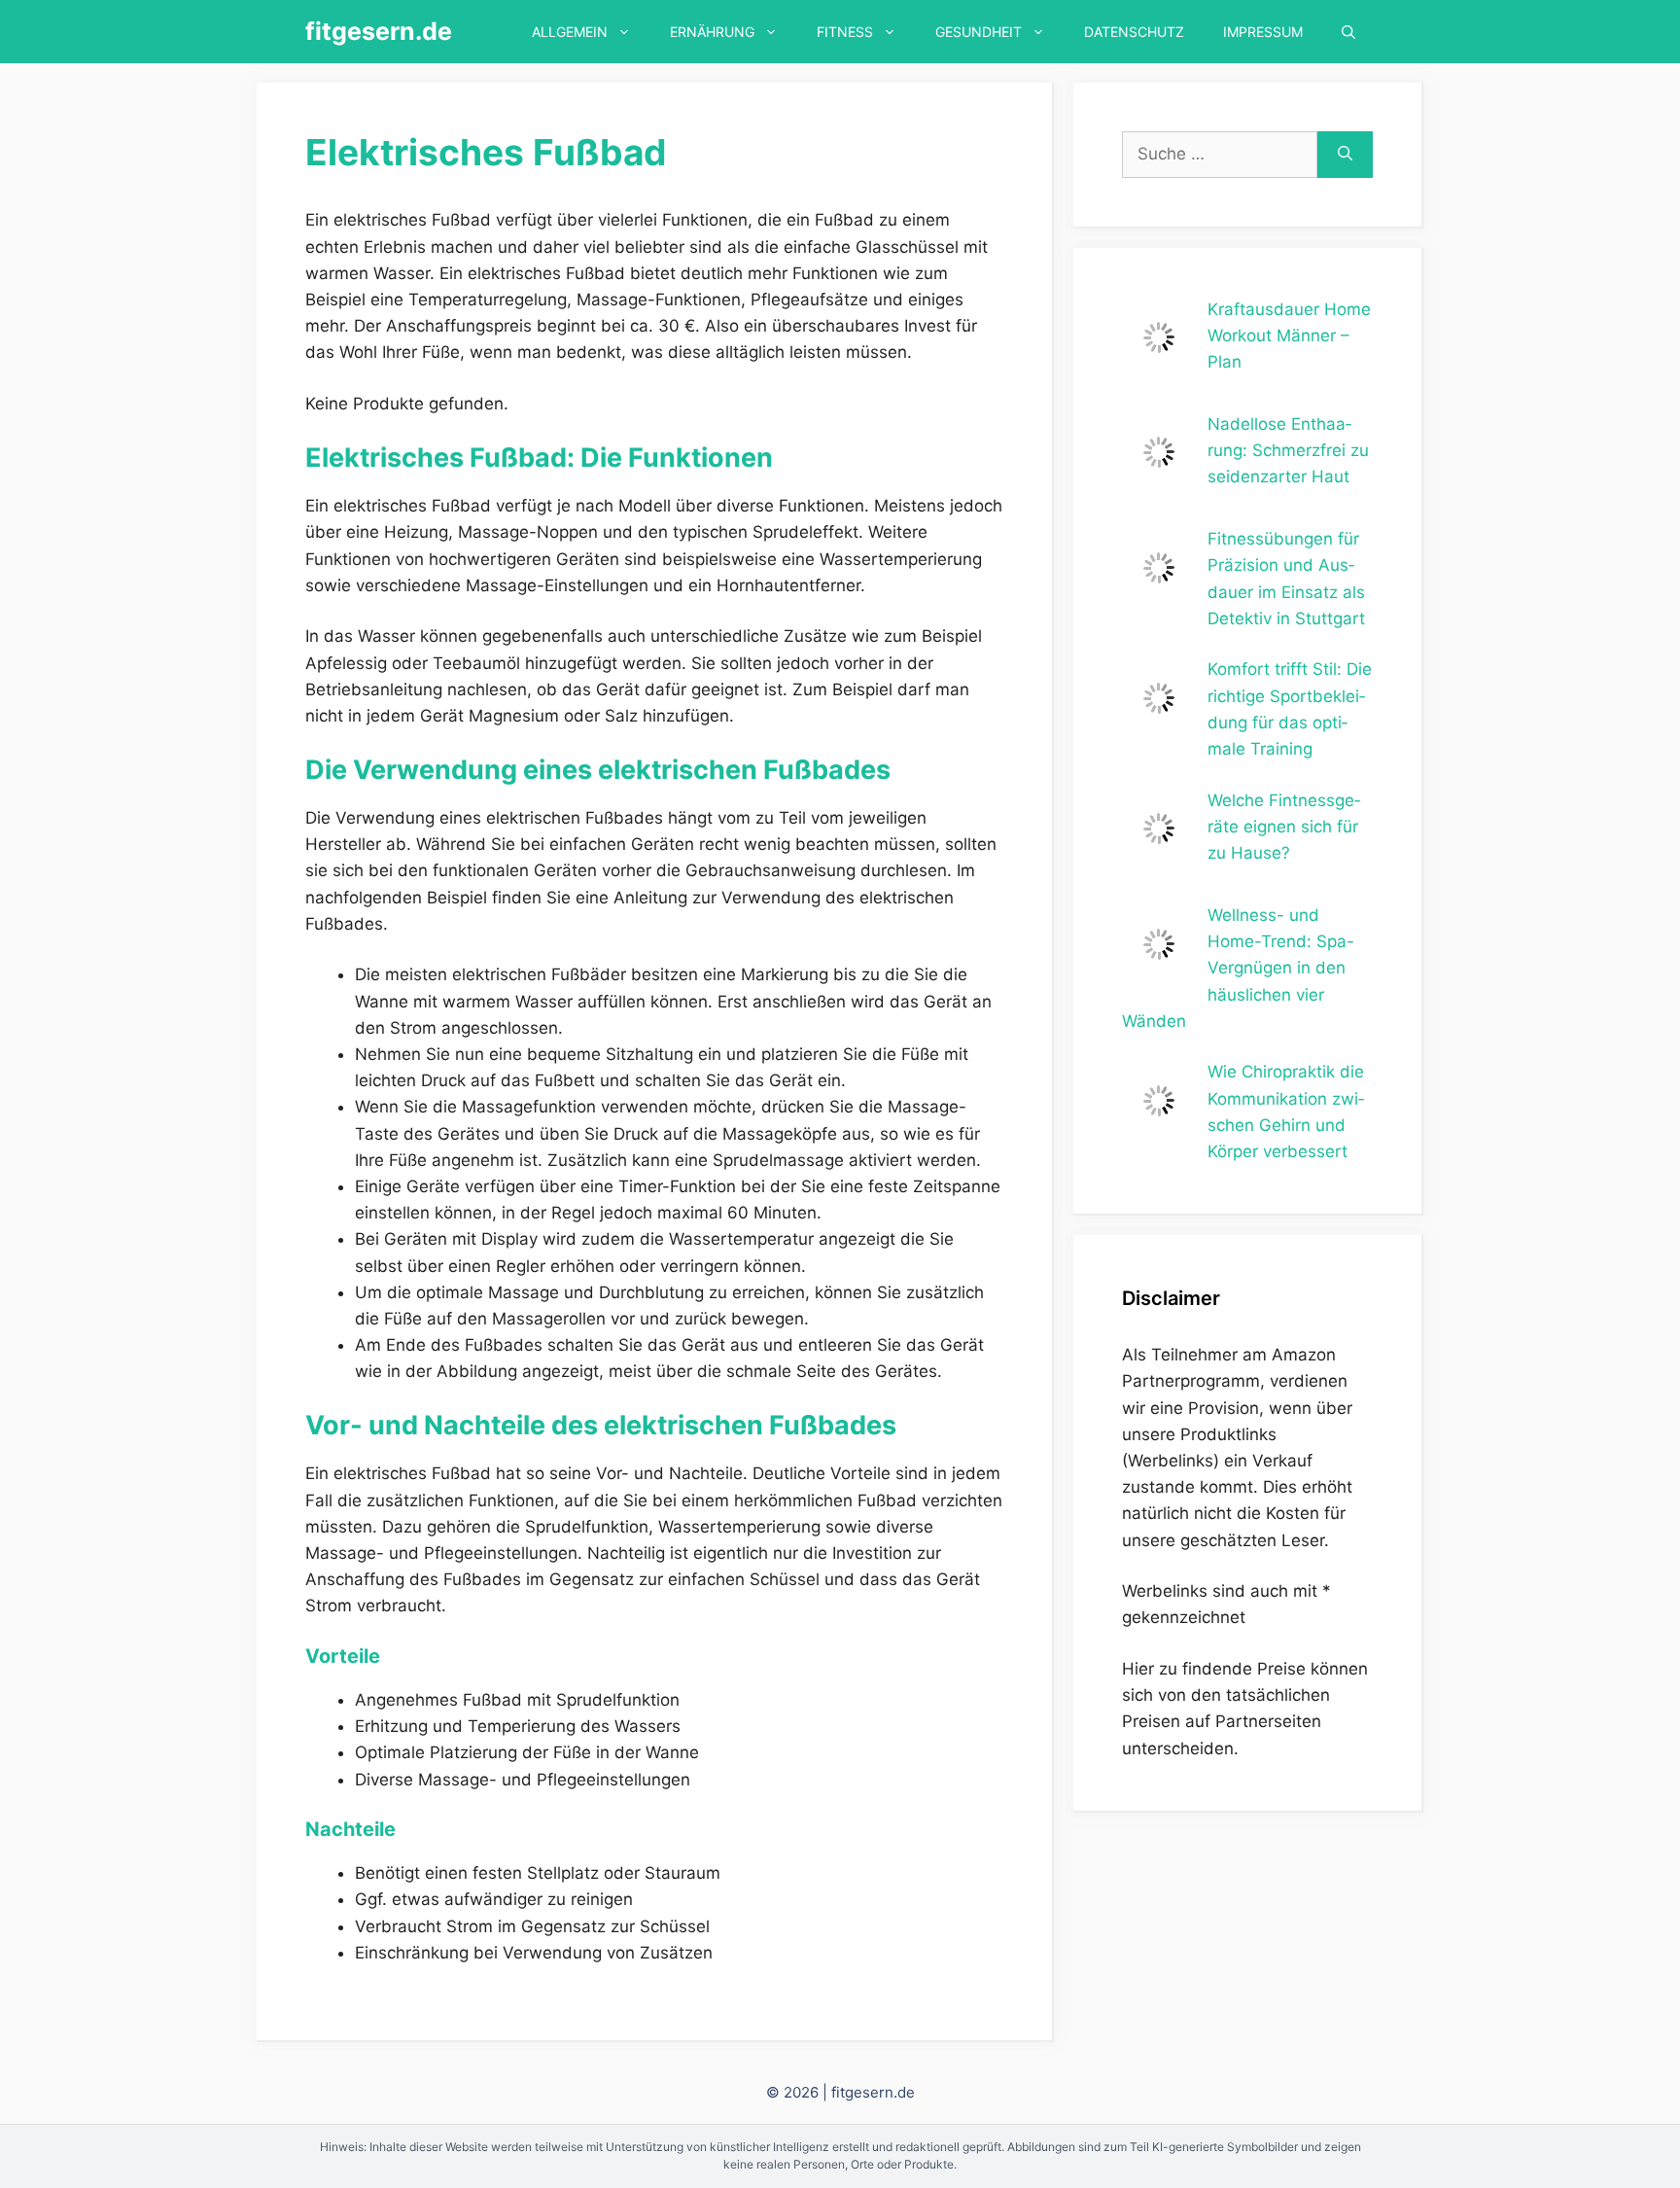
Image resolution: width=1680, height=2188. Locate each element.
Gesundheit (979, 32)
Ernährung (712, 32)
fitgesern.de (379, 31)
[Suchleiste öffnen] (1348, 32)
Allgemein (570, 32)
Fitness (845, 32)
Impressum (1263, 32)
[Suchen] (1345, 155)
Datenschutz (1134, 32)
